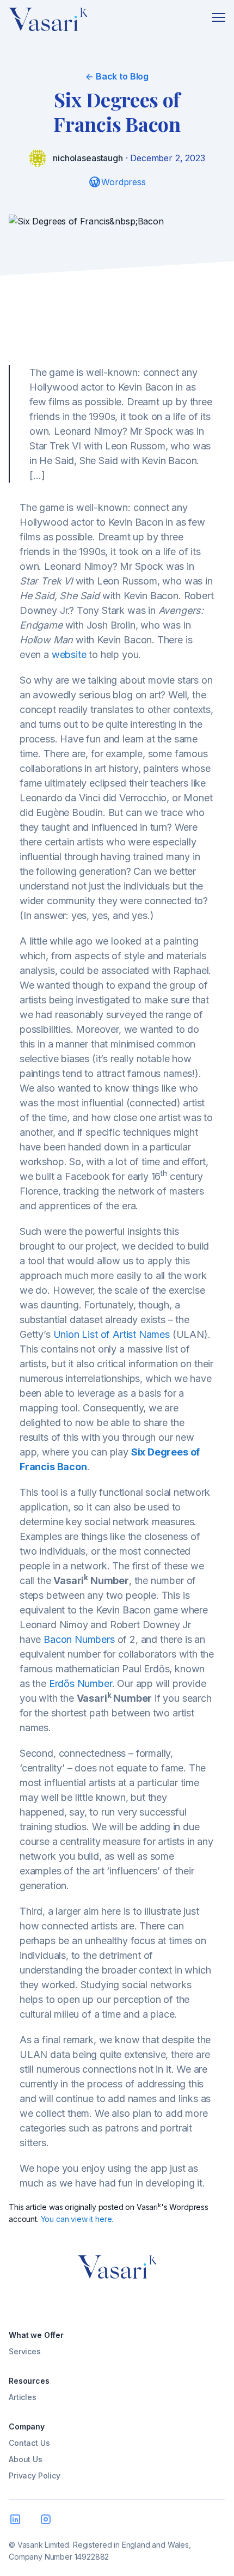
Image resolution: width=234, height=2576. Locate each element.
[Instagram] (48, 2522)
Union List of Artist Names (112, 1334)
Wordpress (124, 182)
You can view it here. (77, 2219)
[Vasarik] (48, 22)
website (69, 654)
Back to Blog (117, 76)
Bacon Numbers (79, 1639)
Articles (23, 2397)
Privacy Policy (35, 2475)
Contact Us (29, 2443)
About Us (26, 2459)
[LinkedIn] (17, 2522)
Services (25, 2351)
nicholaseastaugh (88, 158)
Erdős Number (81, 1683)
